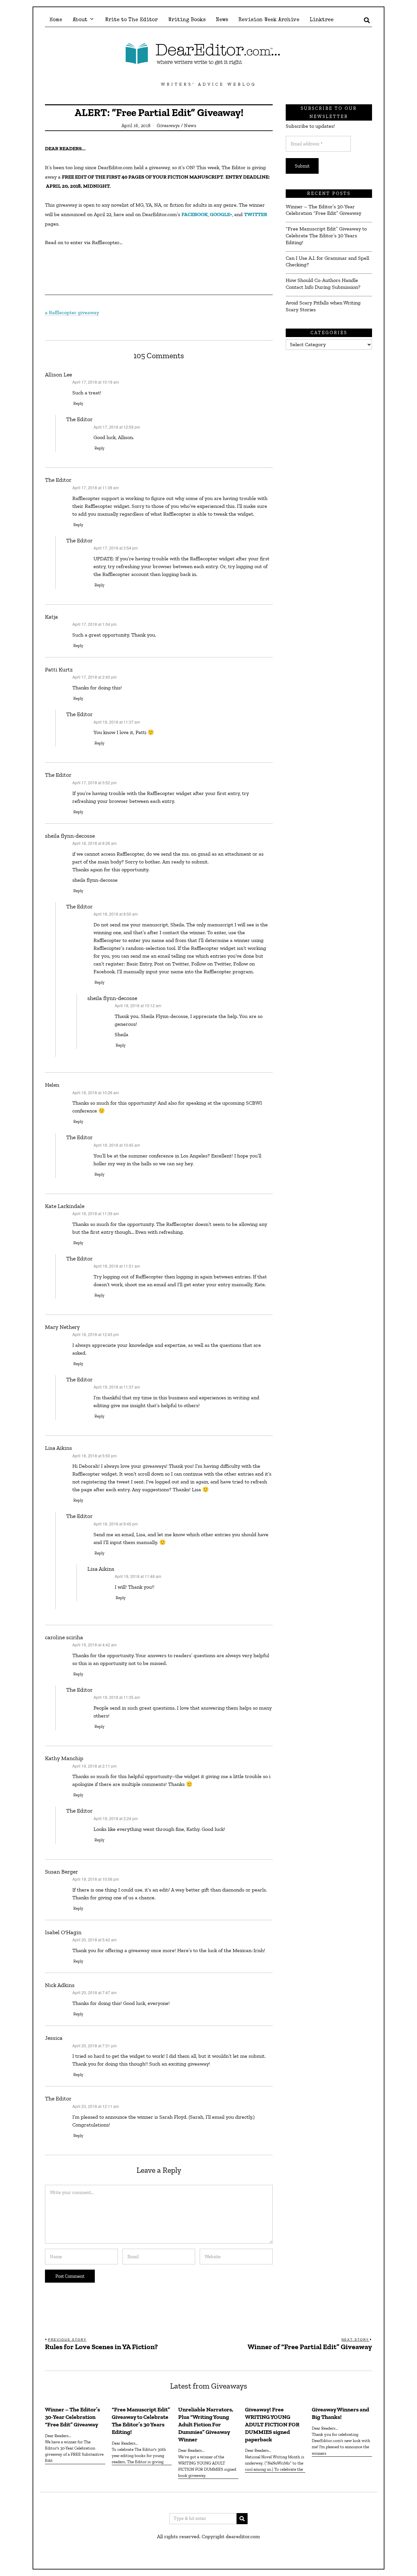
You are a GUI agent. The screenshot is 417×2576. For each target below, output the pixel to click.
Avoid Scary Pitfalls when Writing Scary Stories (323, 306)
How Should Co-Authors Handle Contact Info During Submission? (323, 284)
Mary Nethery (62, 1327)
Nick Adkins (60, 1985)
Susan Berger (61, 1872)
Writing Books (187, 20)
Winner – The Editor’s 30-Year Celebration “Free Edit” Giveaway (324, 210)
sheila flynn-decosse (70, 836)
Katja (51, 617)
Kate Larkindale (65, 1206)
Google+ (221, 214)
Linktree (322, 20)
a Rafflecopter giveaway (72, 312)
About (80, 20)
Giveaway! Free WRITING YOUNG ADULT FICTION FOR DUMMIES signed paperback (272, 2424)
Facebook (195, 214)
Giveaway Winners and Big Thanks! (340, 2413)
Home (56, 20)
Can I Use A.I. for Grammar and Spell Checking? (327, 261)
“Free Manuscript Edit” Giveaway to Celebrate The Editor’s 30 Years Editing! (326, 236)
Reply (78, 403)
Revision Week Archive (269, 20)
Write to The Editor (131, 20)
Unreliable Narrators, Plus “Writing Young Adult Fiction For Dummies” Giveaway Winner (206, 2424)
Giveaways (168, 125)
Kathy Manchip (64, 1758)
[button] (242, 2519)
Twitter (256, 214)
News (222, 20)
